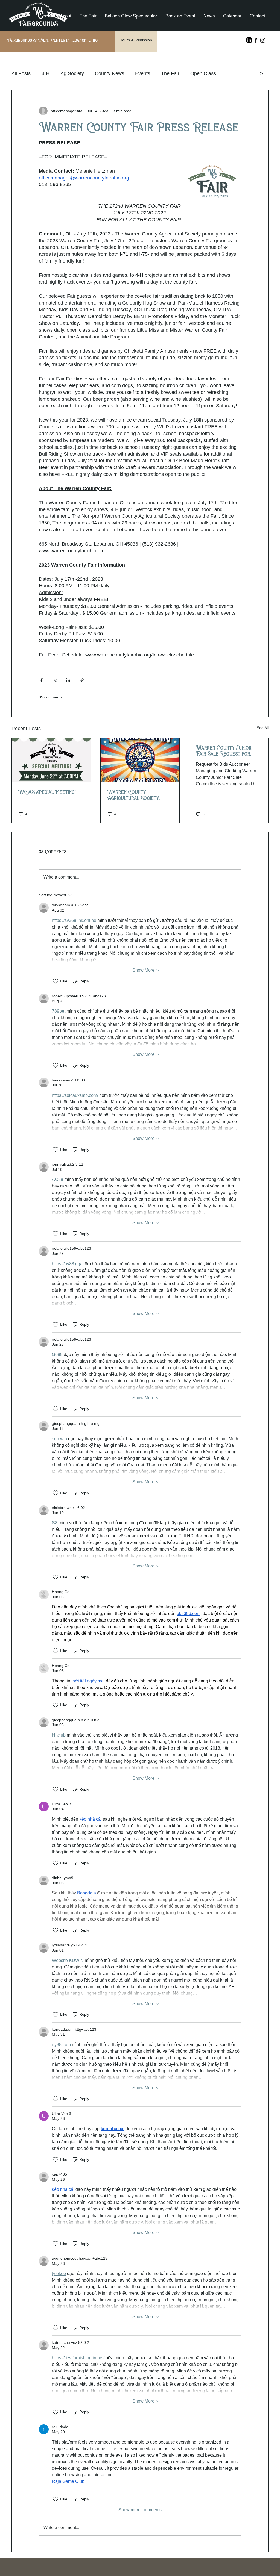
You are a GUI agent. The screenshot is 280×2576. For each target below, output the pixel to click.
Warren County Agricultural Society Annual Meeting (133, 795)
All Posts (21, 73)
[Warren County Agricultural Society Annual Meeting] (140, 760)
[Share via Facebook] (41, 680)
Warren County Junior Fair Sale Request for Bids (224, 751)
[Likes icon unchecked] (56, 981)
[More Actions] (238, 908)
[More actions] (238, 111)
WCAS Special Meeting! (47, 792)
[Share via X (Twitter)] (55, 680)
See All (263, 728)
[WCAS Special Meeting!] (51, 760)
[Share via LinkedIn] (68, 680)
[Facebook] (256, 40)
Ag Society (72, 73)
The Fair (170, 73)
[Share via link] (82, 680)
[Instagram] (263, 40)
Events (143, 73)
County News (110, 73)
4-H (46, 73)
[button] (262, 73)
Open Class (203, 73)
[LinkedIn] (249, 40)
